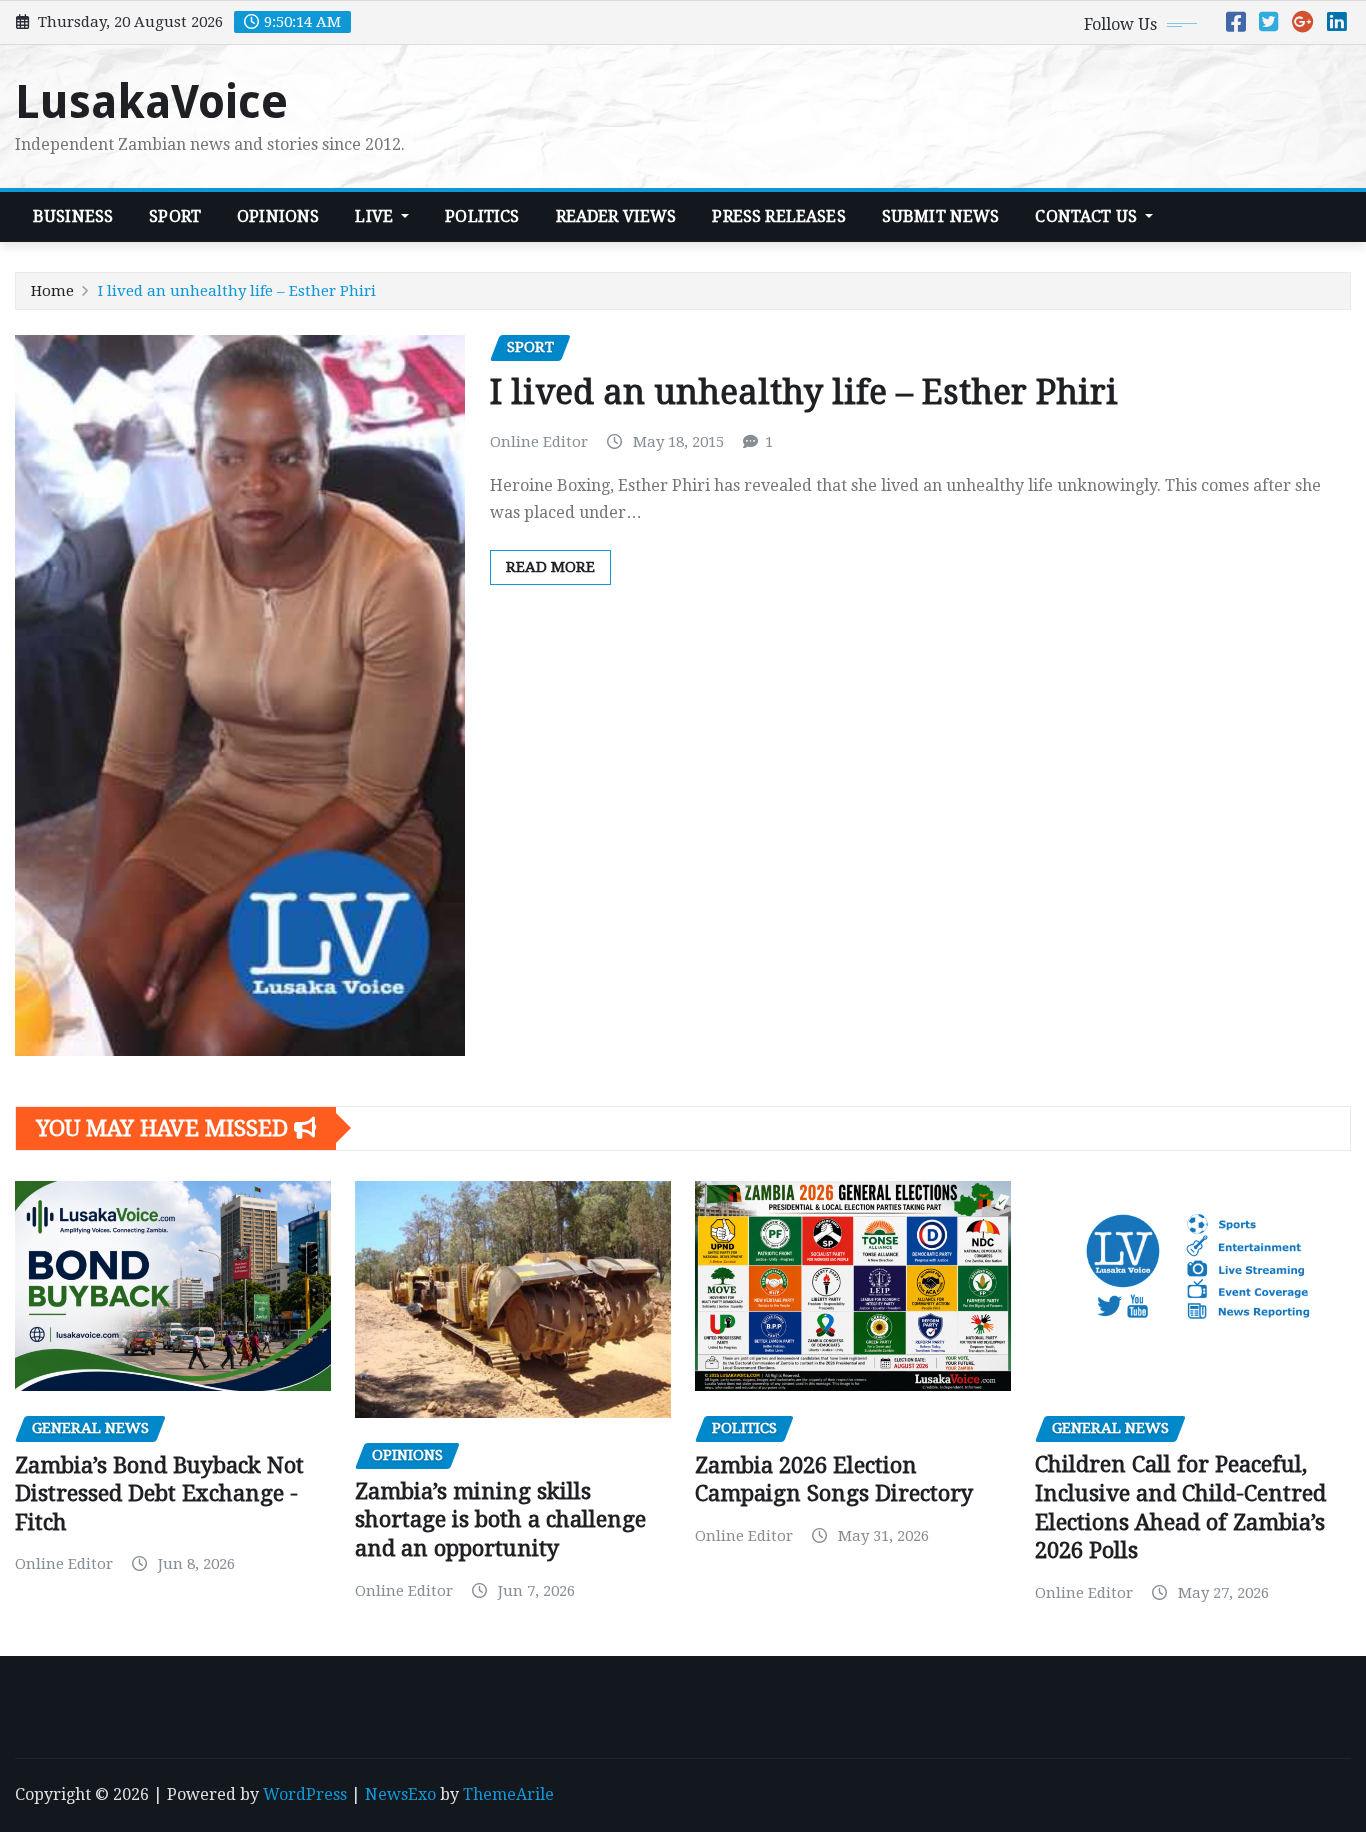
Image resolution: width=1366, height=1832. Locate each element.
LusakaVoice (151, 102)
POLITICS (482, 216)
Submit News (941, 216)
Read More (550, 567)
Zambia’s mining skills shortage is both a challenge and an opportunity (500, 1520)
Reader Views (616, 216)
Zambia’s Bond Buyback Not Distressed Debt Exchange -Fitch (159, 1494)
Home (52, 291)
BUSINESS (73, 216)
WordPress (305, 1794)
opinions (278, 216)
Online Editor (539, 442)
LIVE (376, 216)
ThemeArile (508, 1794)
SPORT (175, 216)
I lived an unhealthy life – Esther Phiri (237, 291)
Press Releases (778, 216)
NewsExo (400, 1794)
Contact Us (1088, 216)
